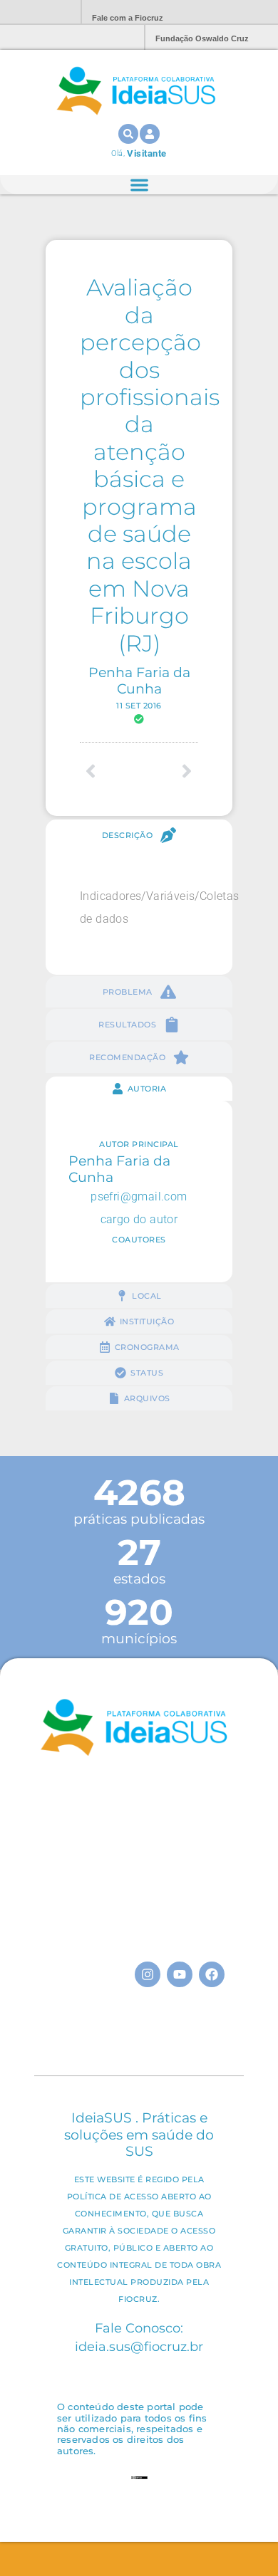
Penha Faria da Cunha (139, 680)
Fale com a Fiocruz (128, 18)
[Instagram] (148, 1974)
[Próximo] (169, 771)
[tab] (139, 835)
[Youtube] (180, 1974)
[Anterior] (109, 771)
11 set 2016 (139, 706)
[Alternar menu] (139, 185)
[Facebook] (212, 1974)
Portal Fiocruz (36, 12)
